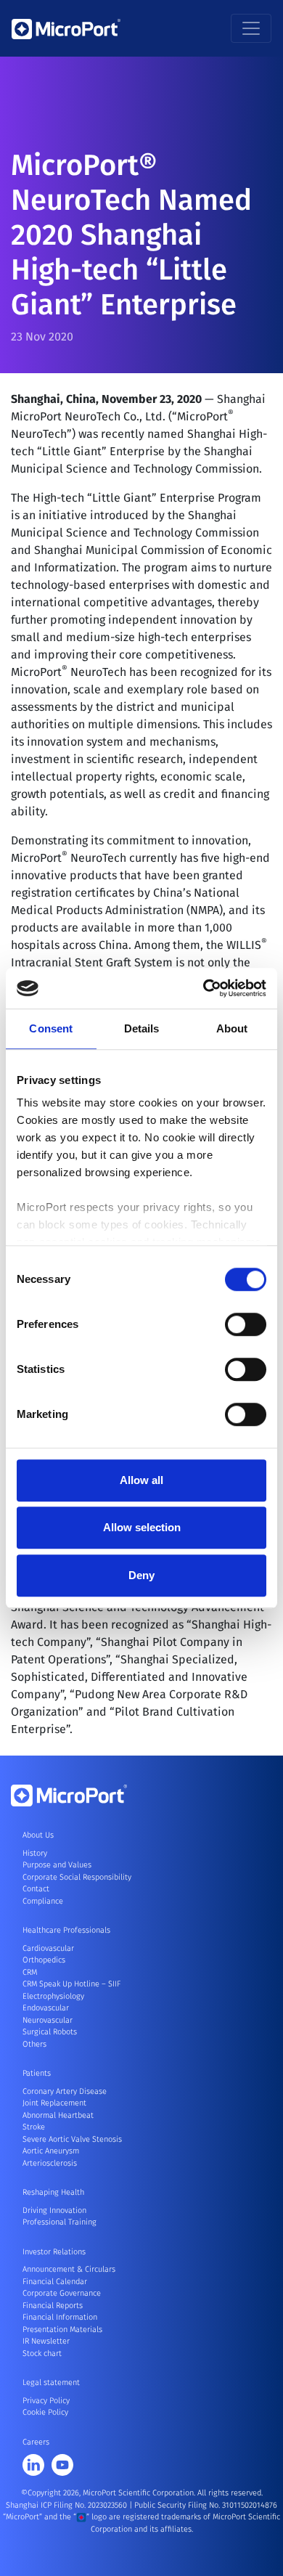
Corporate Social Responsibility (77, 1877)
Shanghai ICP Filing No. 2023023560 (67, 2505)
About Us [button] (38, 1835)
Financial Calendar (55, 2282)
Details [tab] (142, 1028)
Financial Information (60, 2317)
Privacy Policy (46, 2401)
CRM (30, 1972)
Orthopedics (44, 1960)
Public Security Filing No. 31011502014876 (206, 2505)
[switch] (246, 1324)
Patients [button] (37, 2073)
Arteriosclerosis (50, 2163)
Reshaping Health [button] (53, 2192)
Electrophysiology (53, 1996)
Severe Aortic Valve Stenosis (72, 2139)
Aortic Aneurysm (51, 2151)
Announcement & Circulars (69, 2269)
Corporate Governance (62, 2293)
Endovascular (46, 2008)
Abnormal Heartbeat (58, 2115)
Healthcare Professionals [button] (66, 1930)
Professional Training (60, 2222)
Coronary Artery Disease (65, 2091)
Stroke (34, 2127)
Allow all (141, 1480)
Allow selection (142, 1527)
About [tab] (232, 1028)
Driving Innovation (54, 2210)
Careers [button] (36, 2442)
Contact (36, 1889)
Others (34, 2044)
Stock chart (42, 2353)
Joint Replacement (54, 2103)
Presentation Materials (62, 2330)
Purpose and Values (57, 1865)
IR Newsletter (46, 2341)
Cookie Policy (45, 2412)
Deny (141, 1575)
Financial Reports (53, 2306)
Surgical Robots (50, 2032)
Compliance (43, 1901)
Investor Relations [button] (54, 2252)
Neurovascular (48, 2020)
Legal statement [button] (51, 2383)
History (35, 1853)
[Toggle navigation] (251, 28)
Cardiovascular (48, 1948)
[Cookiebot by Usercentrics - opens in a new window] (204, 988)
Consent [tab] (51, 1028)
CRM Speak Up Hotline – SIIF (71, 1984)
